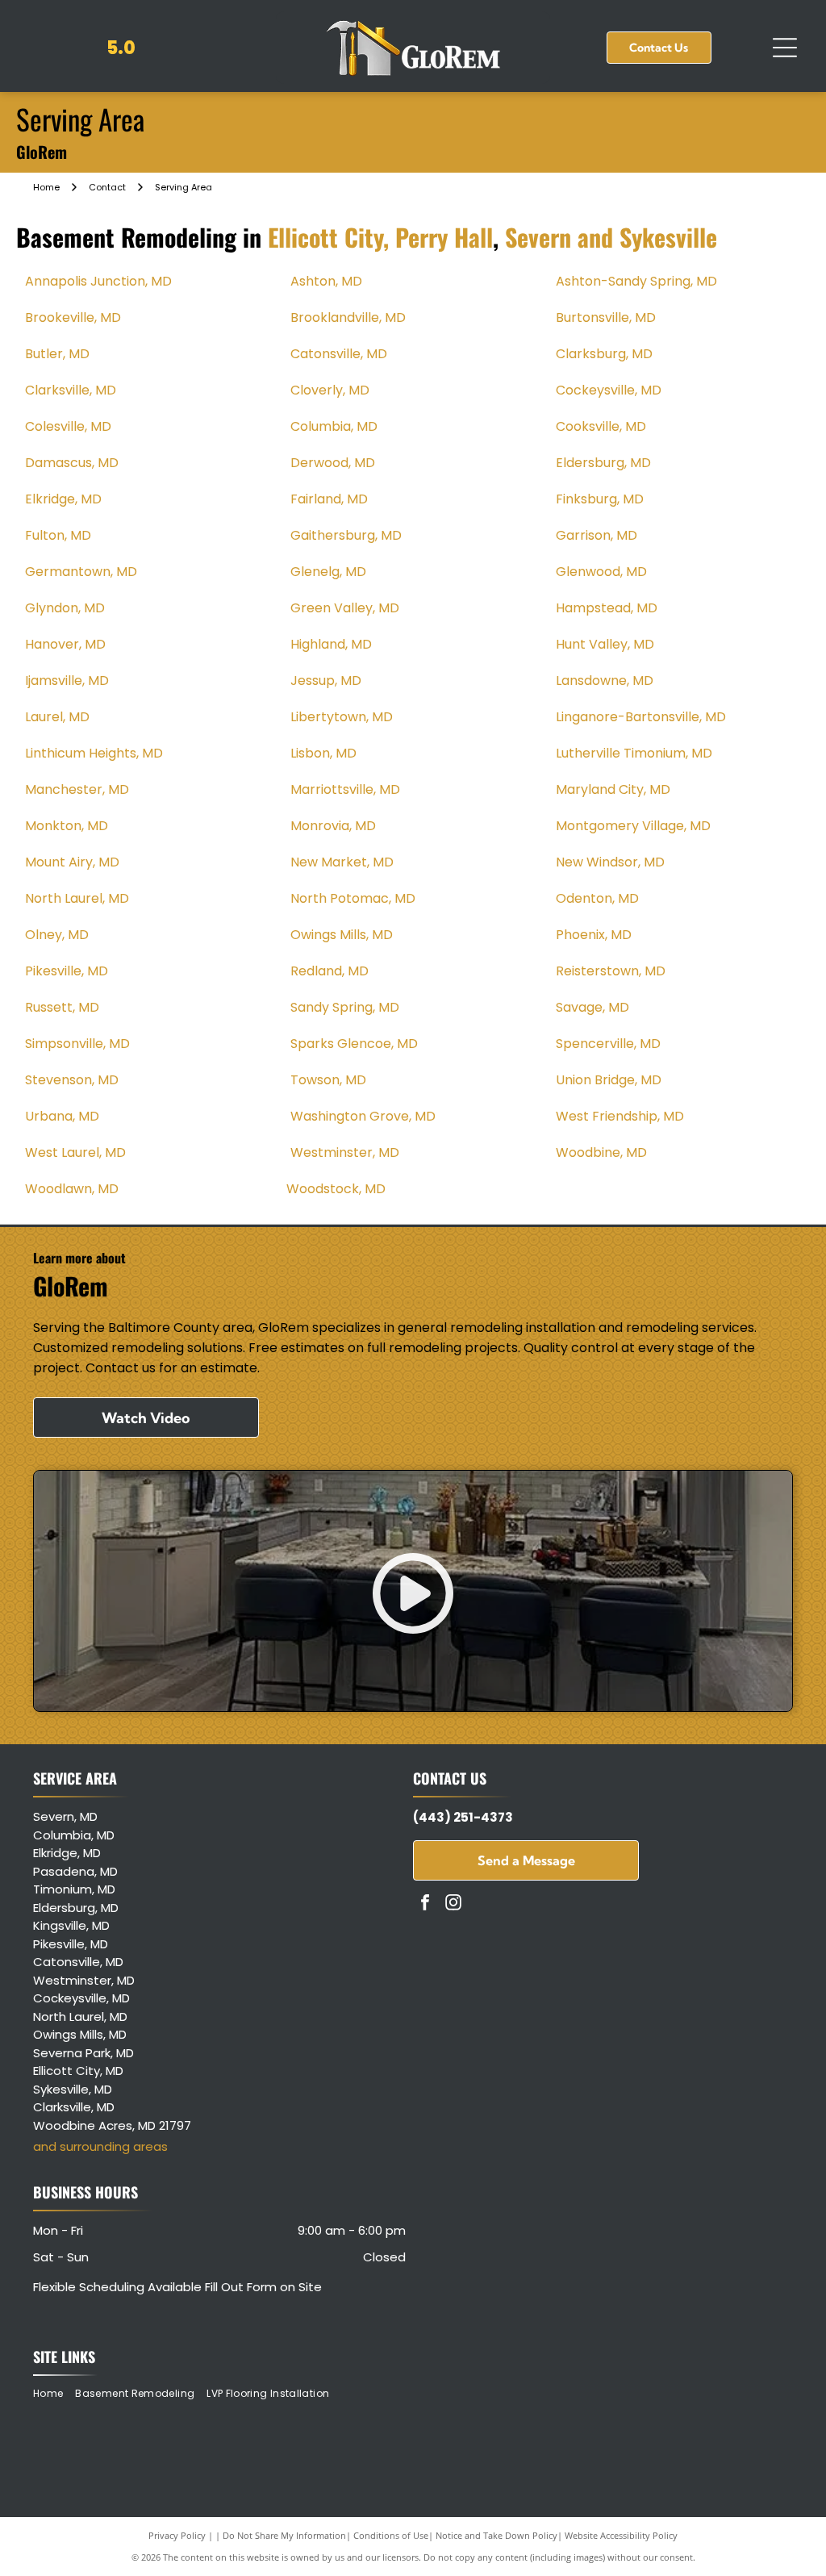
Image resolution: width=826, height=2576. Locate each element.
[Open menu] (785, 48)
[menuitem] (54, 2393)
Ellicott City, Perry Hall (380, 237)
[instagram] (453, 1904)
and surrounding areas (100, 2146)
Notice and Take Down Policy (496, 2535)
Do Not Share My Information (284, 2535)
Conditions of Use (391, 2535)
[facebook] (425, 1904)
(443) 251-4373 (463, 1817)
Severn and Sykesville (611, 237)
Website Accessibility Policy (621, 2535)
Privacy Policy (177, 2535)
